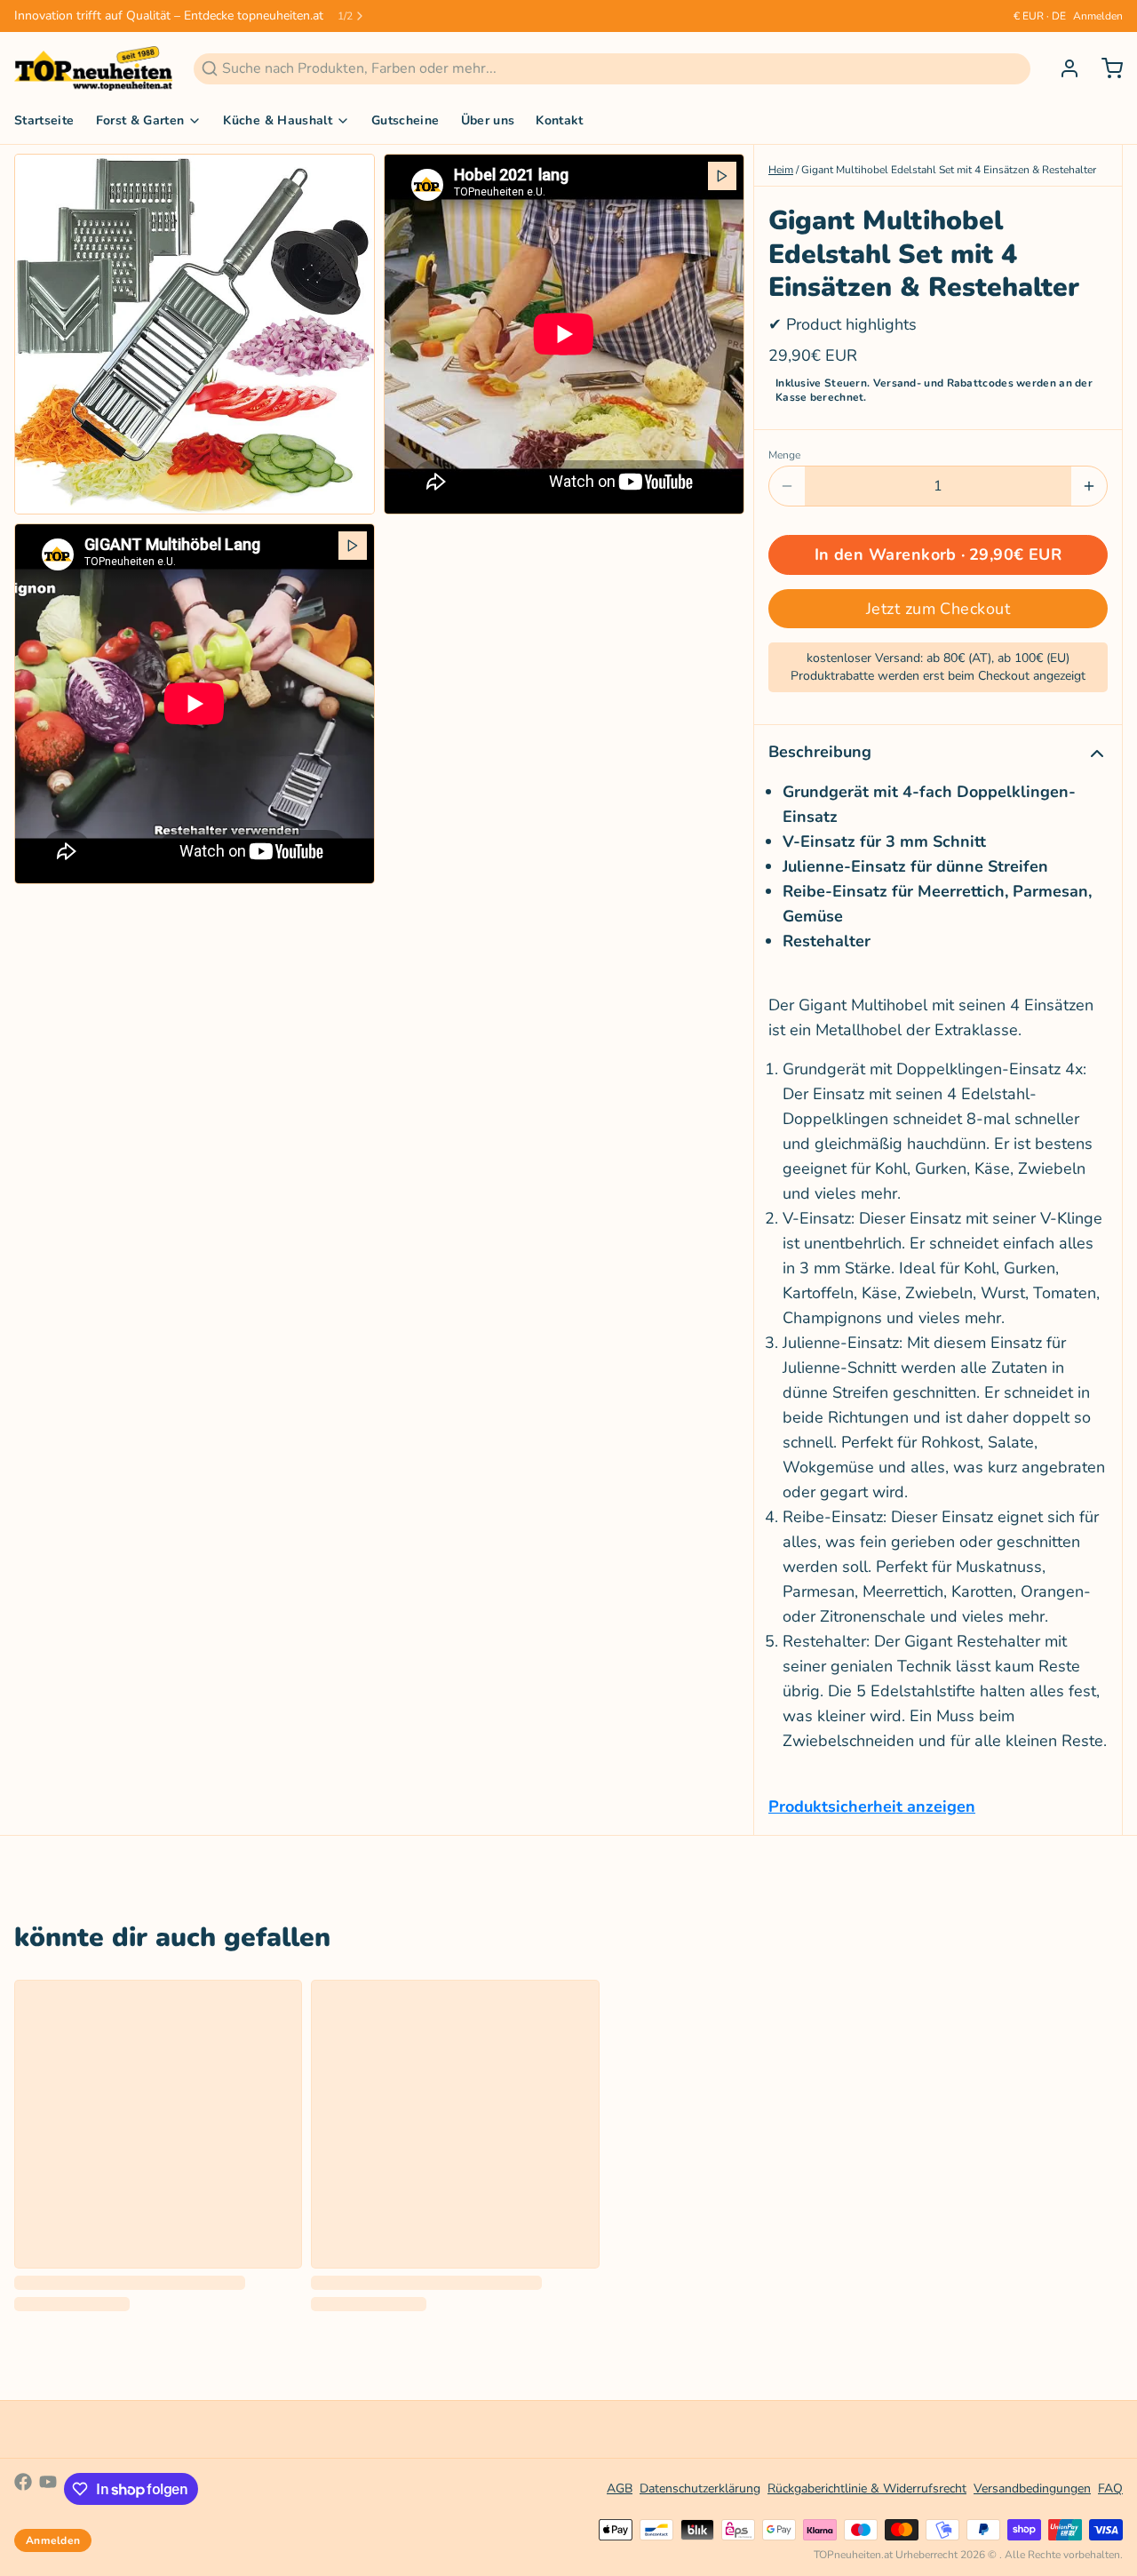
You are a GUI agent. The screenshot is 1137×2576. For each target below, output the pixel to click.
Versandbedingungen (1032, 2488)
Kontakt (559, 120)
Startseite (44, 120)
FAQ (1110, 2488)
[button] (938, 555)
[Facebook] (23, 2489)
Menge (784, 455)
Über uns (488, 120)
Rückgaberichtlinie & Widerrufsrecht (867, 2488)
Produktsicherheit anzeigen (872, 1806)
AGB (620, 2488)
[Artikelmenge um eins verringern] (787, 486)
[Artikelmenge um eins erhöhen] (1089, 486)
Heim (781, 170)
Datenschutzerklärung (700, 2488)
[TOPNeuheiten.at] (93, 68)
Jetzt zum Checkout (938, 609)
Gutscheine (406, 120)
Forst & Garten (140, 120)
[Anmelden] (1062, 68)
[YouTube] (48, 2489)
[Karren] (1105, 68)
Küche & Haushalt (278, 120)
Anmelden (1098, 16)
